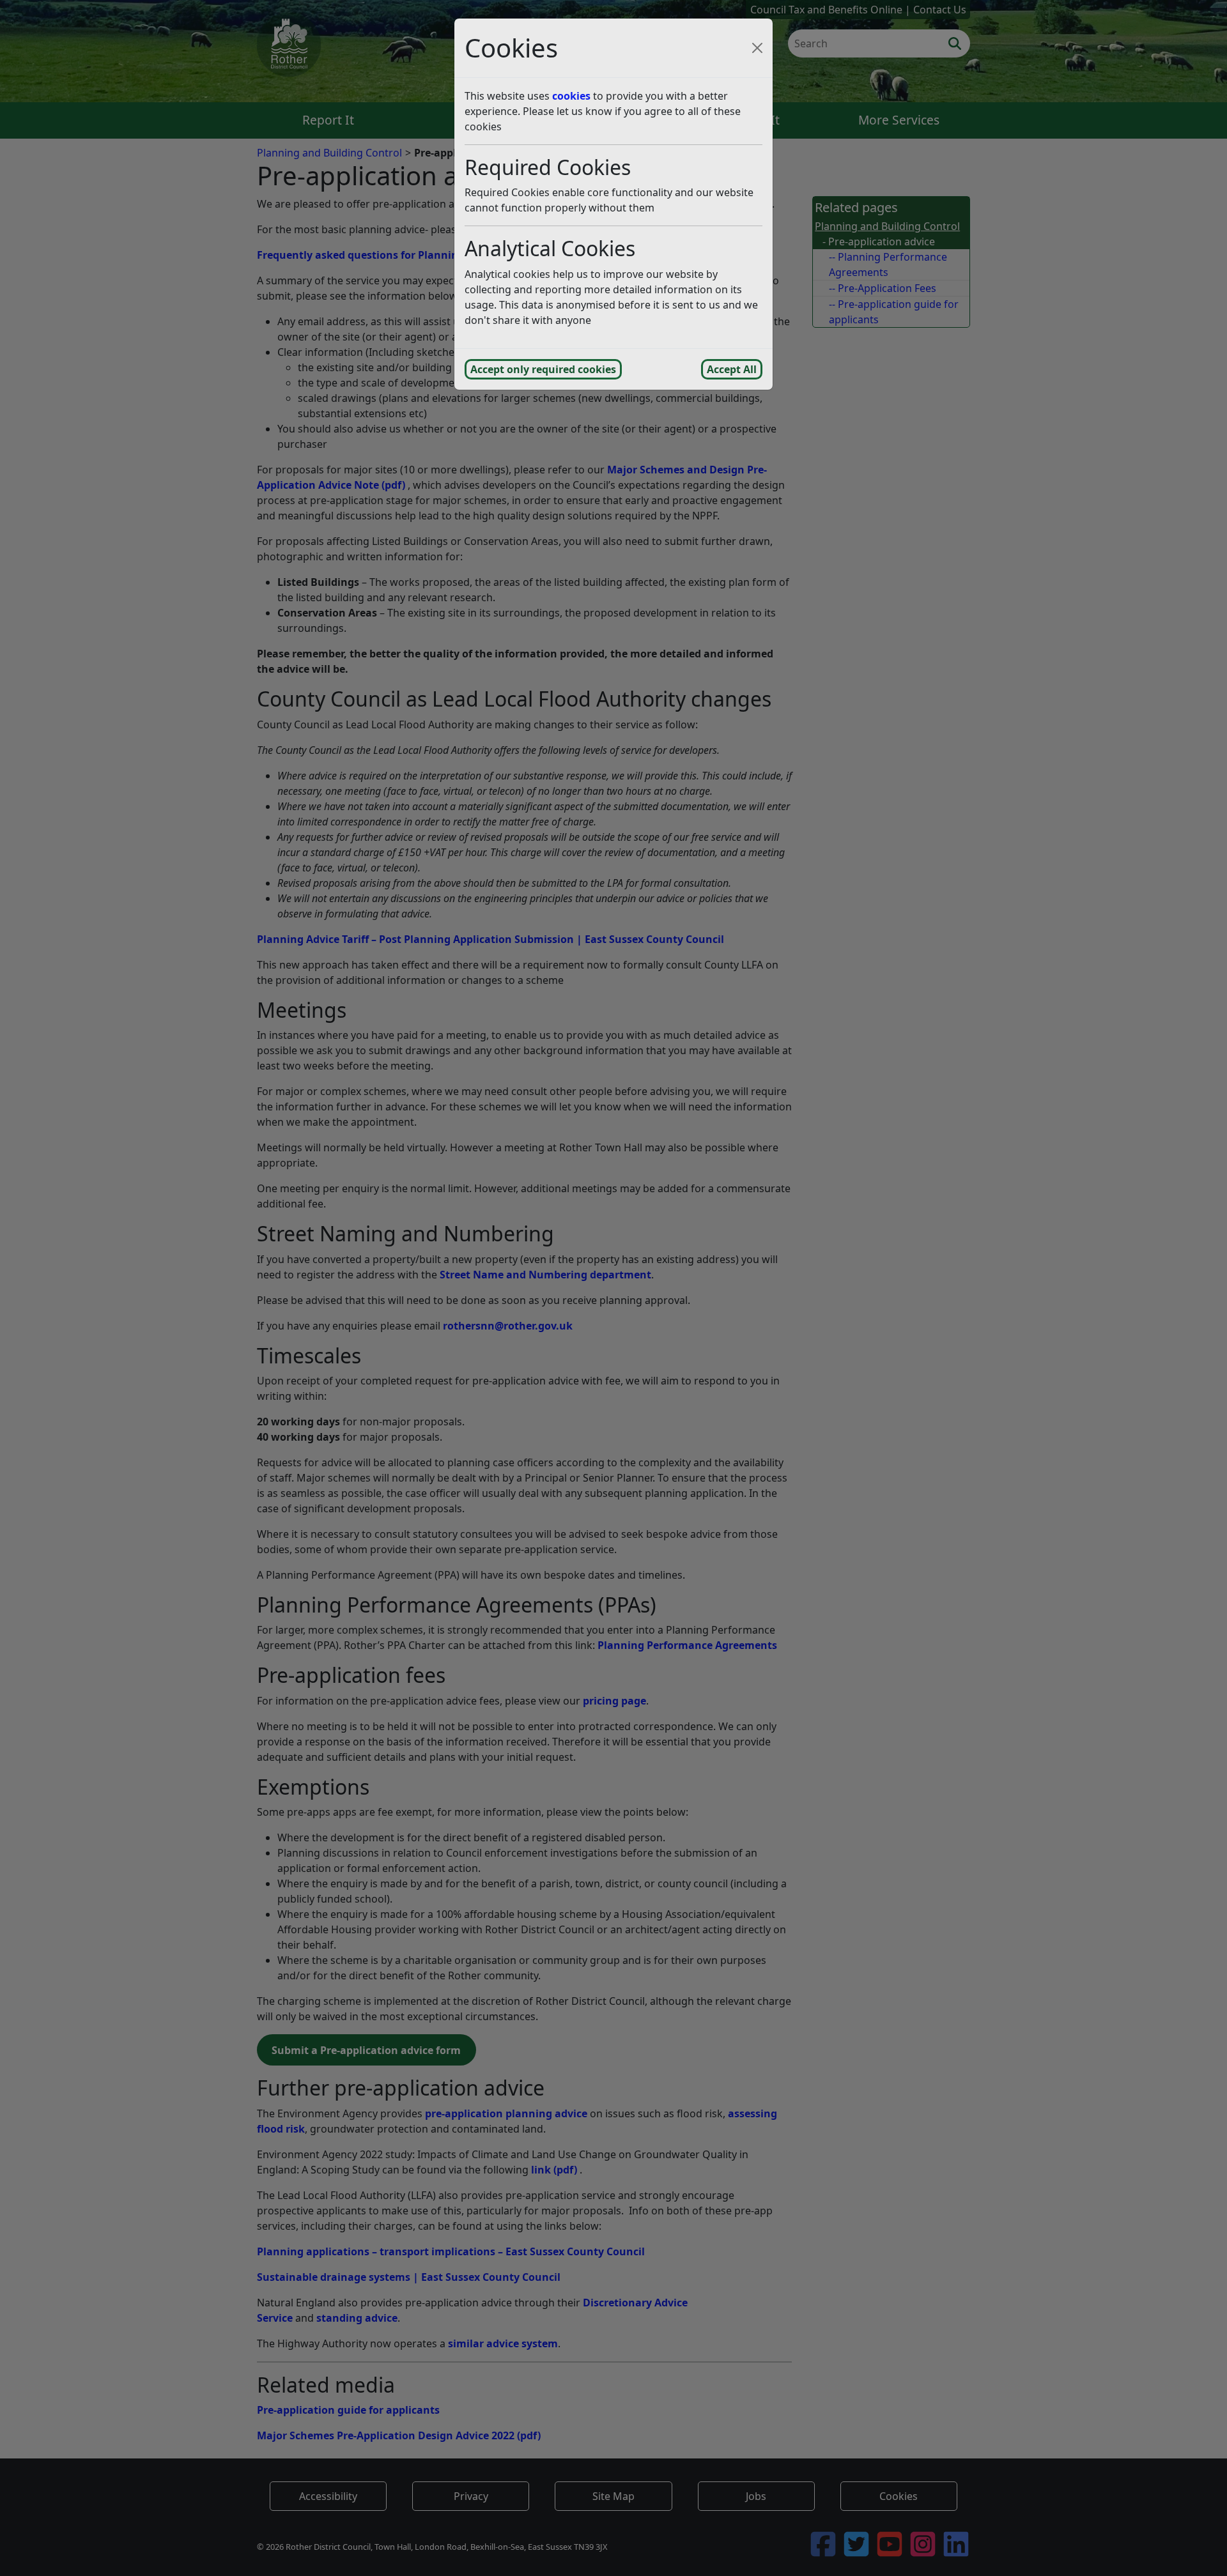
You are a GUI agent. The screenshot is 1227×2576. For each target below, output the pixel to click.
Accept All (732, 369)
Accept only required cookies (543, 369)
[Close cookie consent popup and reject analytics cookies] (757, 48)
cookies (571, 96)
